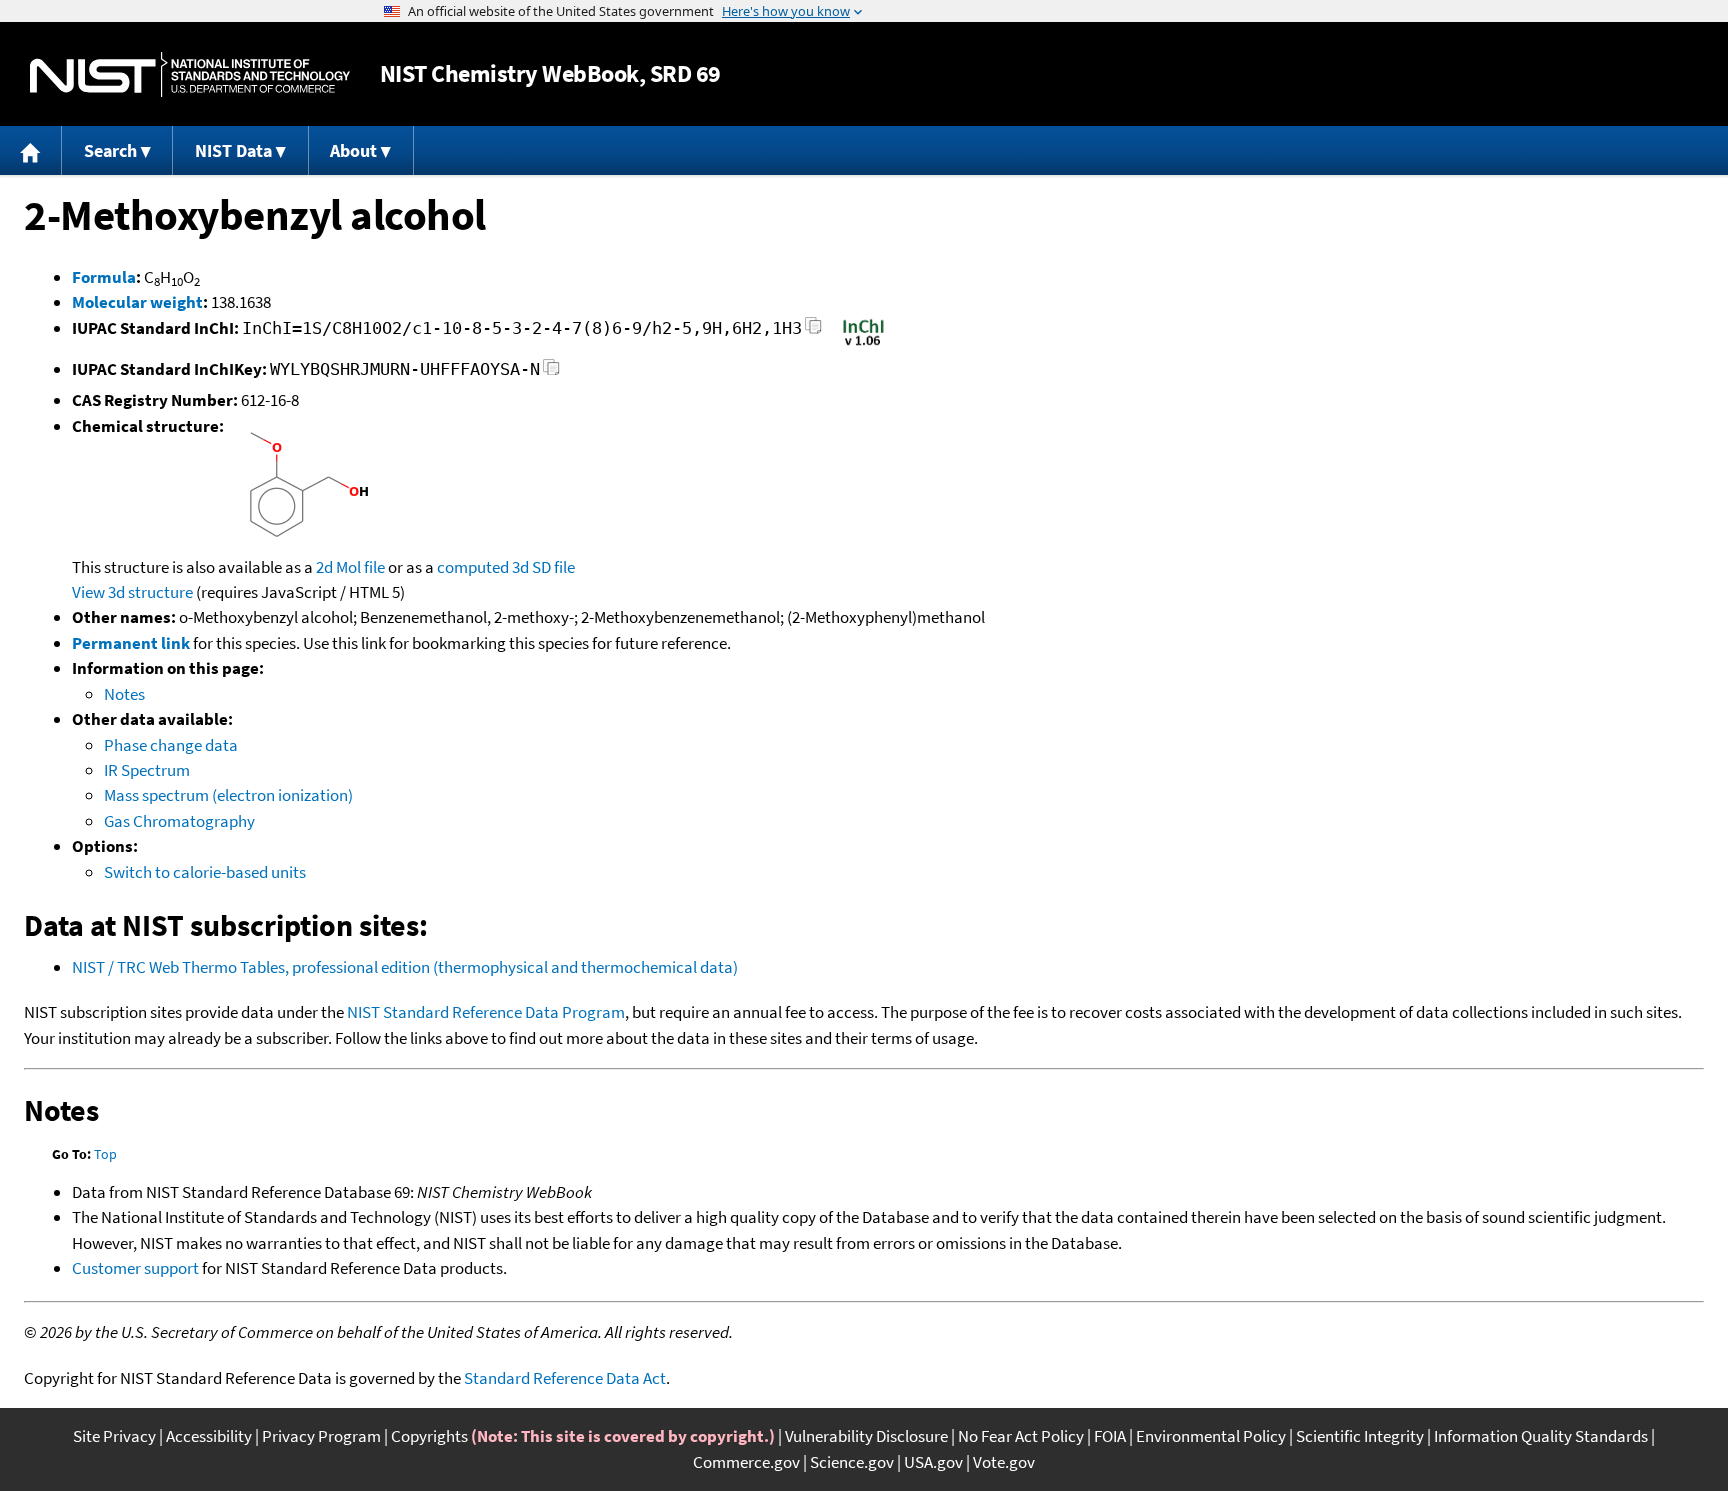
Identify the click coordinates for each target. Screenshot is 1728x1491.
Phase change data (171, 745)
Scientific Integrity (1360, 1436)
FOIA (1110, 1436)
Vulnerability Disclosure (866, 1436)
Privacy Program (321, 1436)
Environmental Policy (1211, 1436)
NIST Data (233, 150)
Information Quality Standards (1541, 1436)
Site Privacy (114, 1436)
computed (473, 567)
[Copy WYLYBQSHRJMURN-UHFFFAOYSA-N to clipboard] (551, 372)
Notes (124, 694)
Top (105, 1154)
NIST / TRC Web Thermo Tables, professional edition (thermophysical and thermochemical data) (405, 967)
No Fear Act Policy (1021, 1436)
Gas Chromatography (179, 821)
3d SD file (543, 567)
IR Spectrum (147, 770)
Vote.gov (1004, 1462)
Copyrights (429, 1436)
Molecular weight (137, 302)
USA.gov (933, 1462)
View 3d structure (132, 592)
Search (110, 150)
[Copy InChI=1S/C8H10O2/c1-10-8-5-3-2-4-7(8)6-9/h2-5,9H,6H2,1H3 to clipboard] (813, 331)
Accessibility (209, 1436)
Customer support (135, 1268)
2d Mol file (350, 567)
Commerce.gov (746, 1462)
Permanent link (131, 643)
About (353, 150)
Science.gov (852, 1462)
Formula (104, 277)
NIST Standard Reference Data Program (486, 1012)
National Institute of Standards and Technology (190, 74)
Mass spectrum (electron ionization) (228, 795)
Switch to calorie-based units (205, 872)
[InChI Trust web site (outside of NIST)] (863, 344)
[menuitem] (31, 150)
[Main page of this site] (31, 150)
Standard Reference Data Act (565, 1378)
